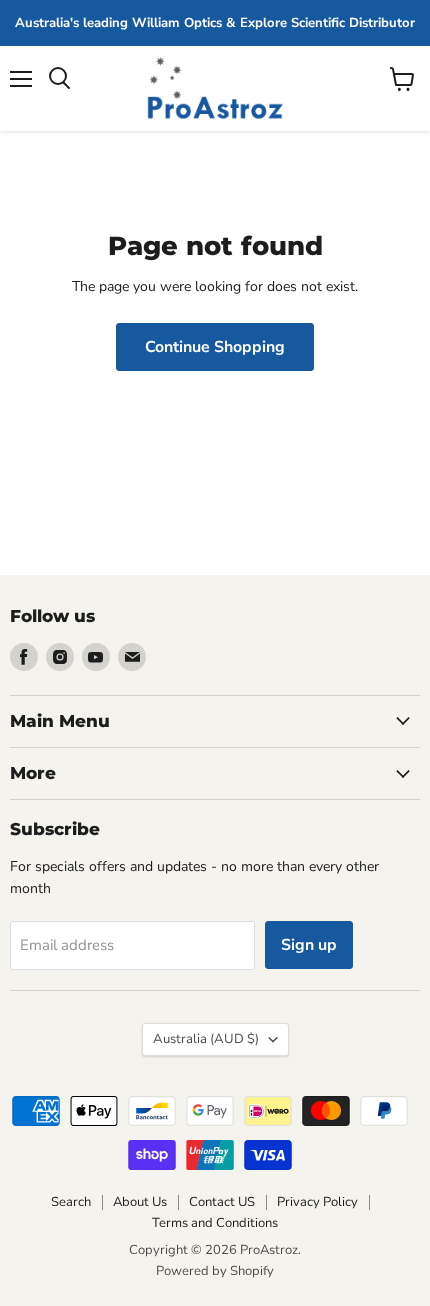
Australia (206, 1039)
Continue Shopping (215, 347)
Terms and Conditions (215, 1223)
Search (71, 1202)
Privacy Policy (317, 1202)
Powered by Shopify (215, 1271)
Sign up (309, 945)
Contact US (222, 1202)
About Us (140, 1202)
